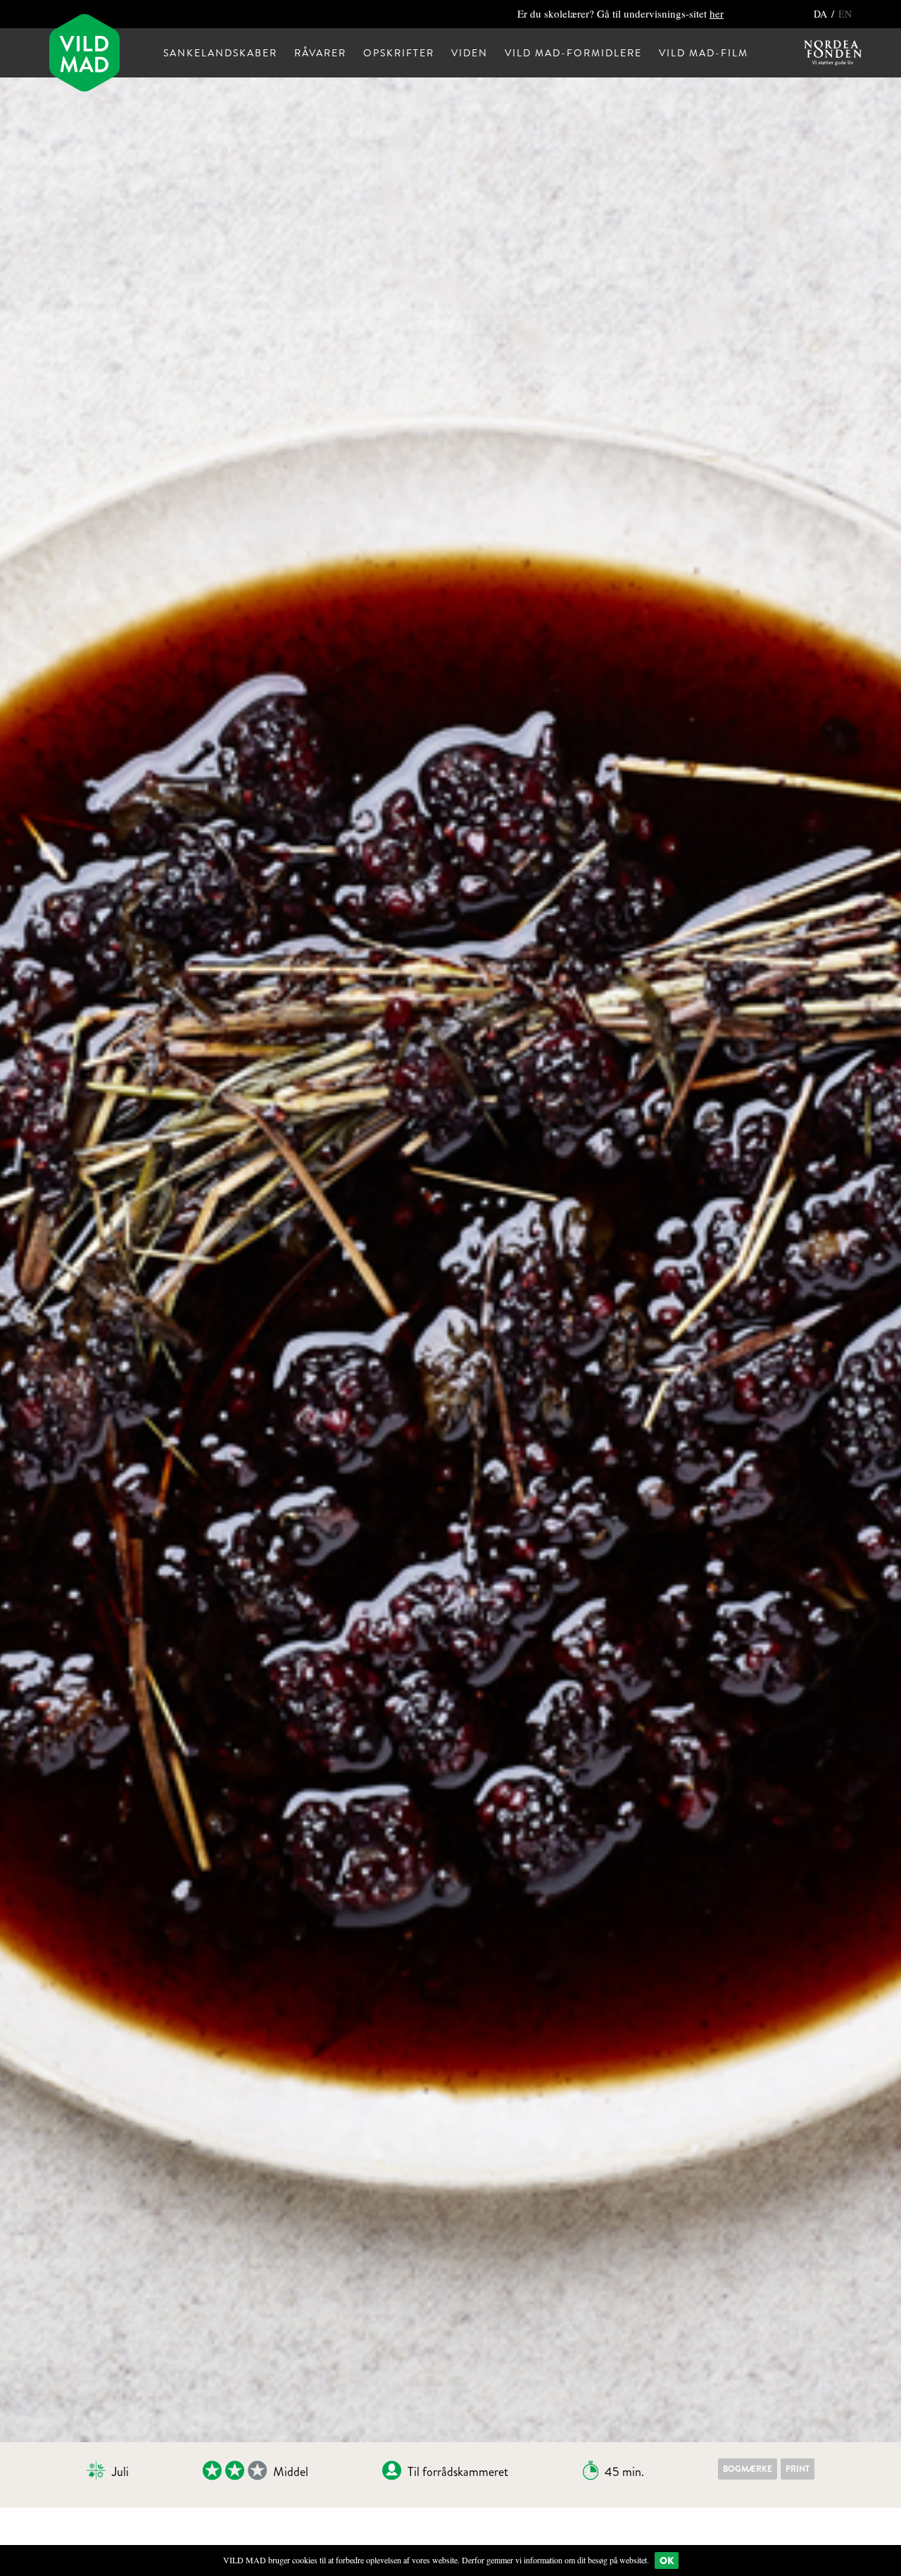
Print (798, 2469)
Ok (667, 2561)
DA (822, 14)
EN (845, 14)
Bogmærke (748, 2469)
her (717, 13)
